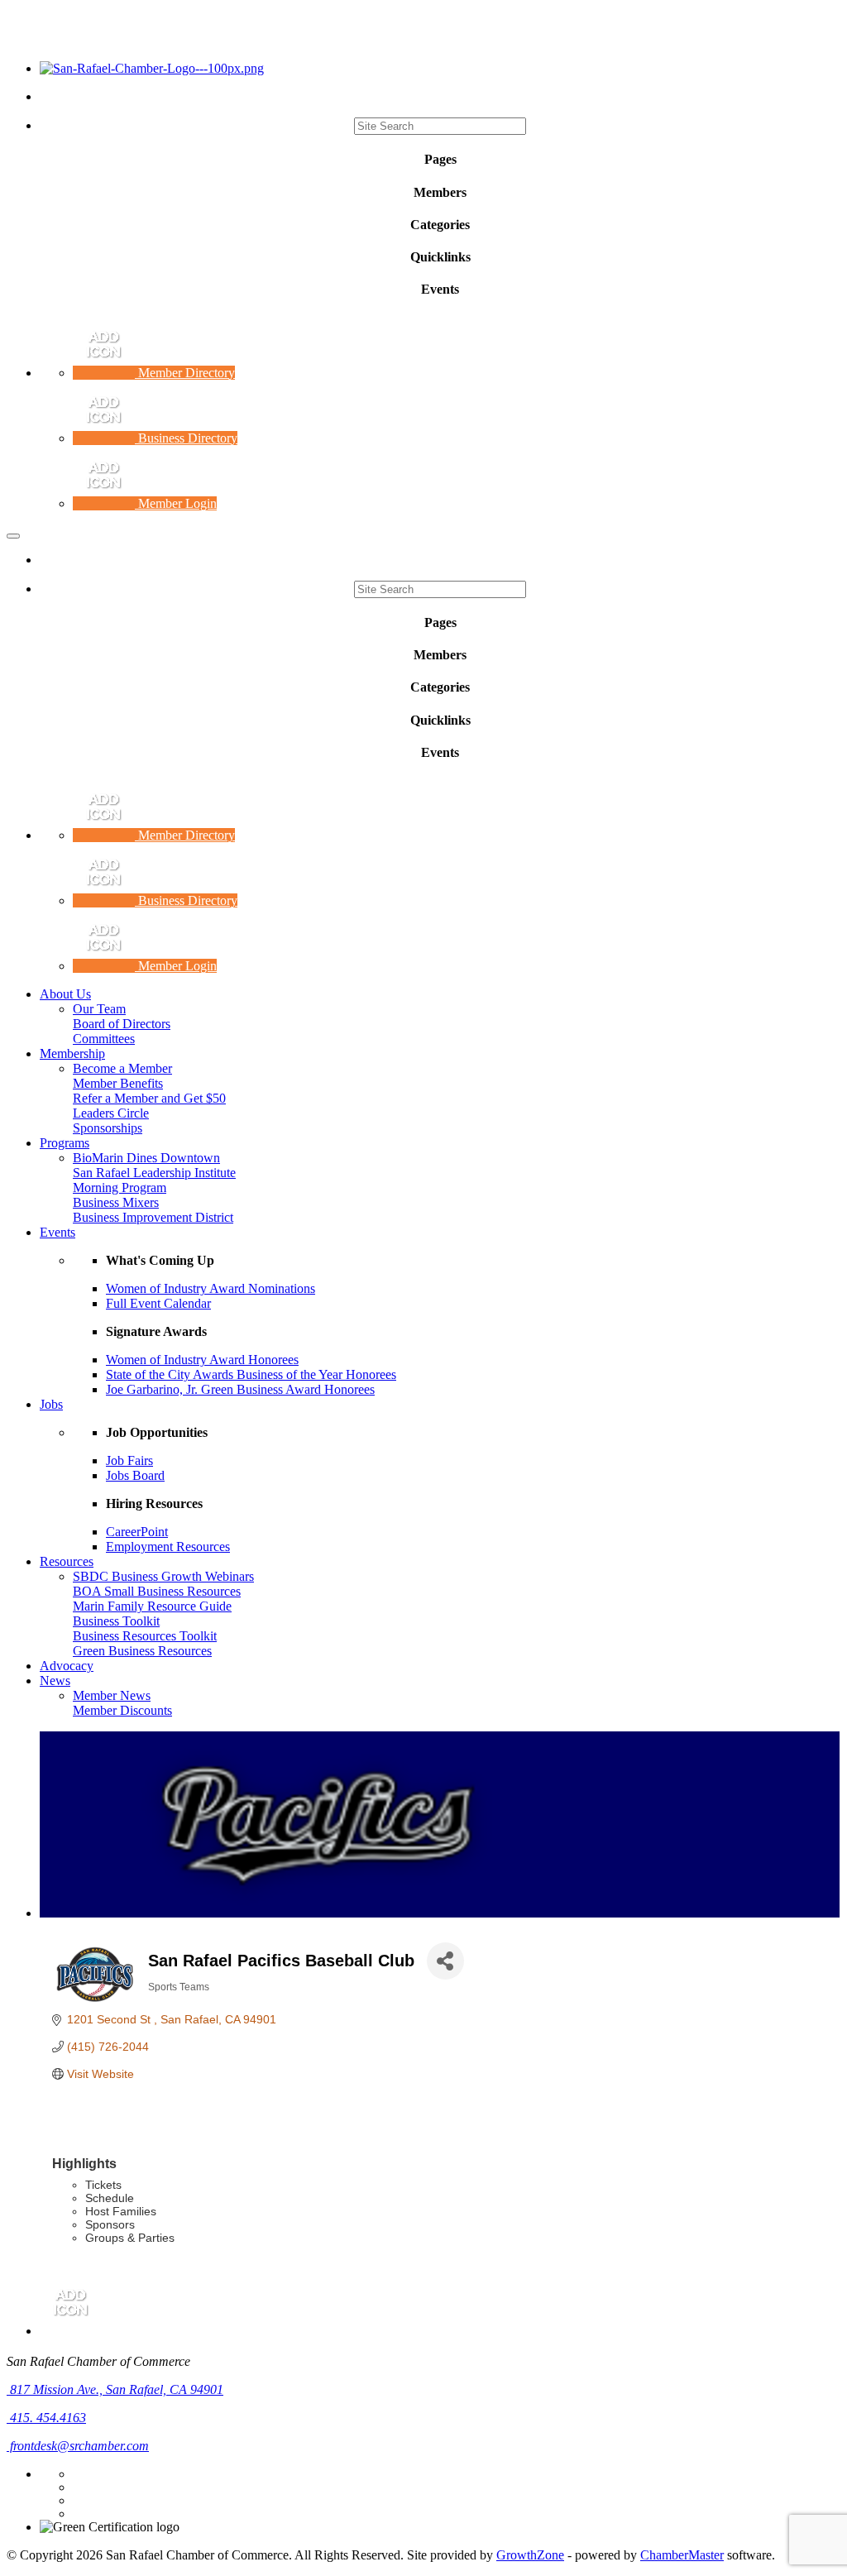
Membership (72, 1053)
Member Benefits (118, 1083)
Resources (67, 1561)
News (55, 1681)
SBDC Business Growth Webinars (163, 1576)
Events (57, 1232)
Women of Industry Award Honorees (202, 1360)
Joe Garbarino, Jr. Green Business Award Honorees (240, 1389)
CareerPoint (137, 1532)
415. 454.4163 (46, 2418)
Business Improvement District (153, 1217)
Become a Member (122, 1068)
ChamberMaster (682, 2555)
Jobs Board (135, 1475)
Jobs (51, 1404)
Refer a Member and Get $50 (149, 1098)
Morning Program (120, 1187)
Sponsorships (108, 1128)
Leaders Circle (111, 1113)
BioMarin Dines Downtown (146, 1158)
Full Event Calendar (158, 1303)
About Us (65, 994)
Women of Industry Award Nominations (211, 1288)
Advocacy (67, 1666)
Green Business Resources (142, 1651)
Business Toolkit (116, 1621)
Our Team (99, 1009)
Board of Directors (122, 1024)
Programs (65, 1143)
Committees (104, 1039)
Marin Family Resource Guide (152, 1606)
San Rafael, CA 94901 (117, 2389)
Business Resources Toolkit (145, 1636)
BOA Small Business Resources (157, 1591)
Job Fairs (129, 1460)
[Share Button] (445, 1961)
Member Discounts (122, 1710)
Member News (112, 1695)
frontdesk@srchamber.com (78, 2446)
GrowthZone (530, 2555)
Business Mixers (116, 1202)
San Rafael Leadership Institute (154, 1173)
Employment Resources (168, 1547)
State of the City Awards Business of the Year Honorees (251, 1374)
